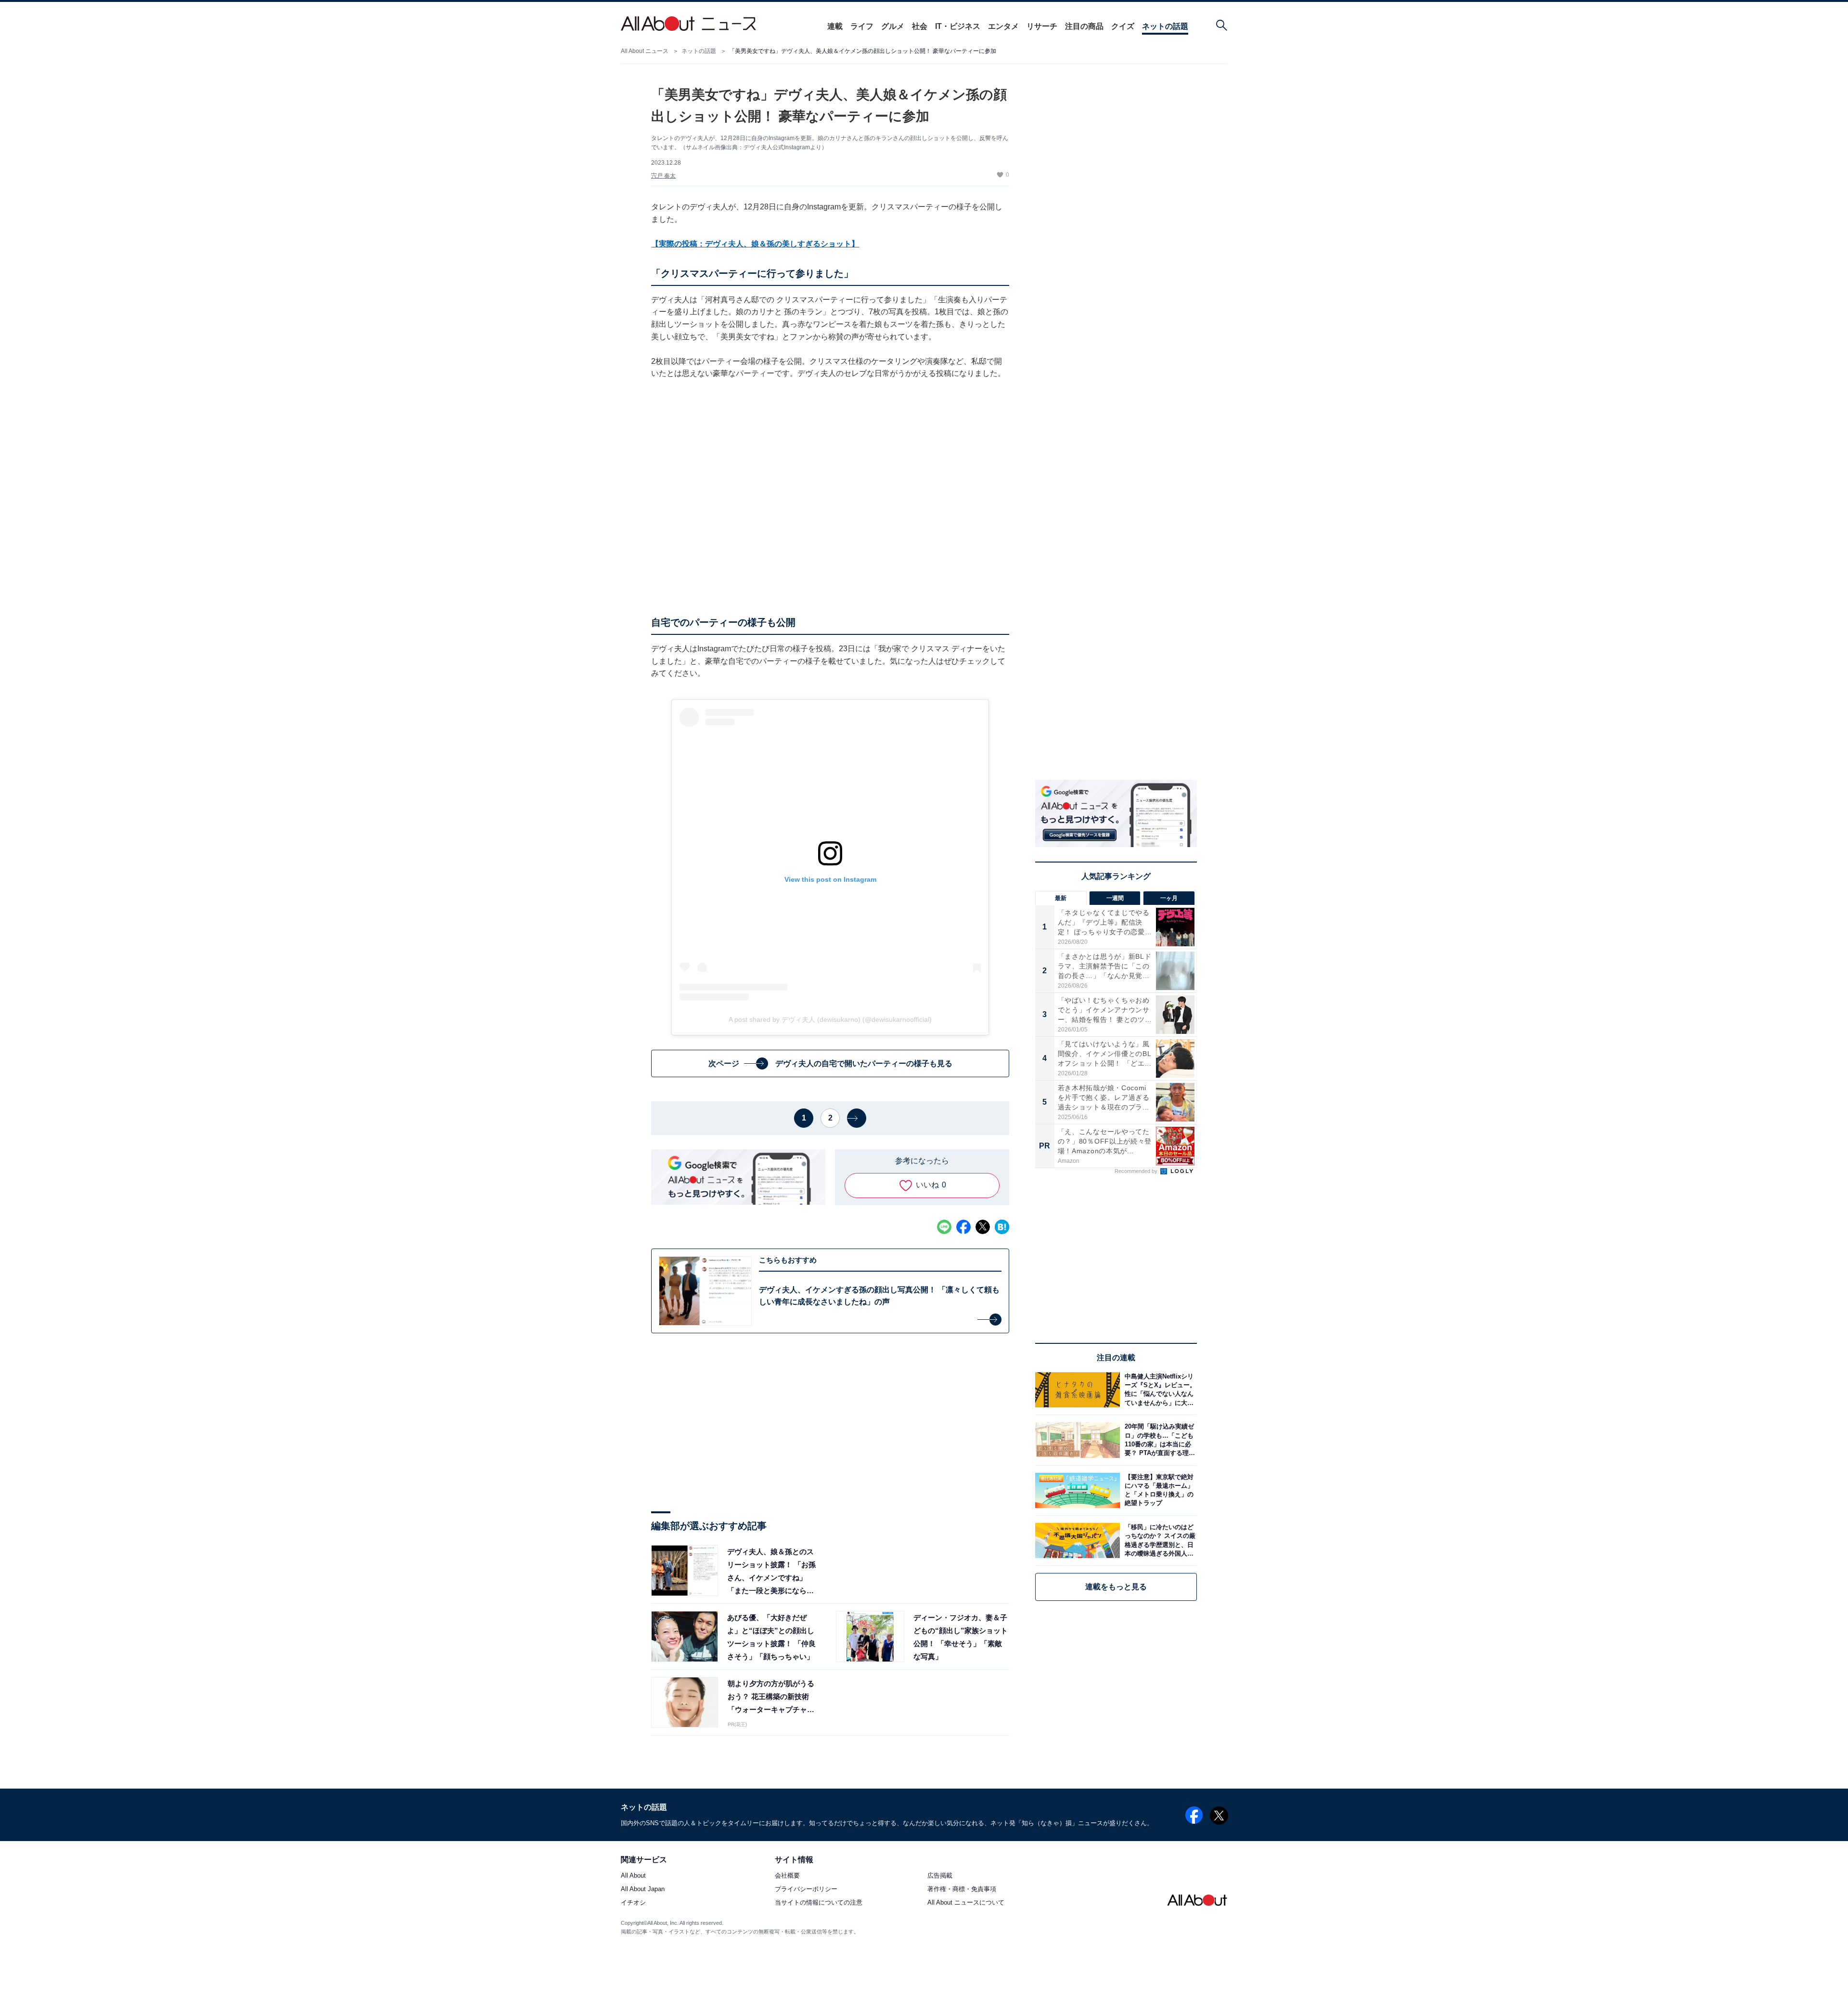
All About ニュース (645, 51)
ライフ (862, 26)
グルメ (893, 26)
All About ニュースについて (966, 1903)
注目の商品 (1084, 26)
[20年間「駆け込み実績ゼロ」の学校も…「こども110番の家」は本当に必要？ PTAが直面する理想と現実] (1158, 1440)
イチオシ (633, 1903)
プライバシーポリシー (806, 1889)
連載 (835, 26)
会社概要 (787, 1876)
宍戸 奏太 (663, 176)
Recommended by (1137, 1171)
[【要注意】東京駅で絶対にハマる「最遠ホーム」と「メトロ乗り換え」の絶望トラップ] (1158, 1490)
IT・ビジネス (958, 26)
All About (633, 1876)
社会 (920, 26)
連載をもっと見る (1116, 1587)
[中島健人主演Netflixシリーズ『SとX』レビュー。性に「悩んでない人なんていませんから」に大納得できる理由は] (1158, 1390)
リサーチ (1042, 26)
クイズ (1123, 26)
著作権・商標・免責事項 (962, 1889)
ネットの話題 (1165, 26)
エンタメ (1003, 26)
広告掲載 (940, 1876)
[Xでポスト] (983, 1227)
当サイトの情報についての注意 (819, 1903)
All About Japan (643, 1889)
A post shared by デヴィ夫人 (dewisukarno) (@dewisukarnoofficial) (830, 1019)
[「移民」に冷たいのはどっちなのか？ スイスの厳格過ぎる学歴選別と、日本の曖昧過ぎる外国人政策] (1158, 1540)
